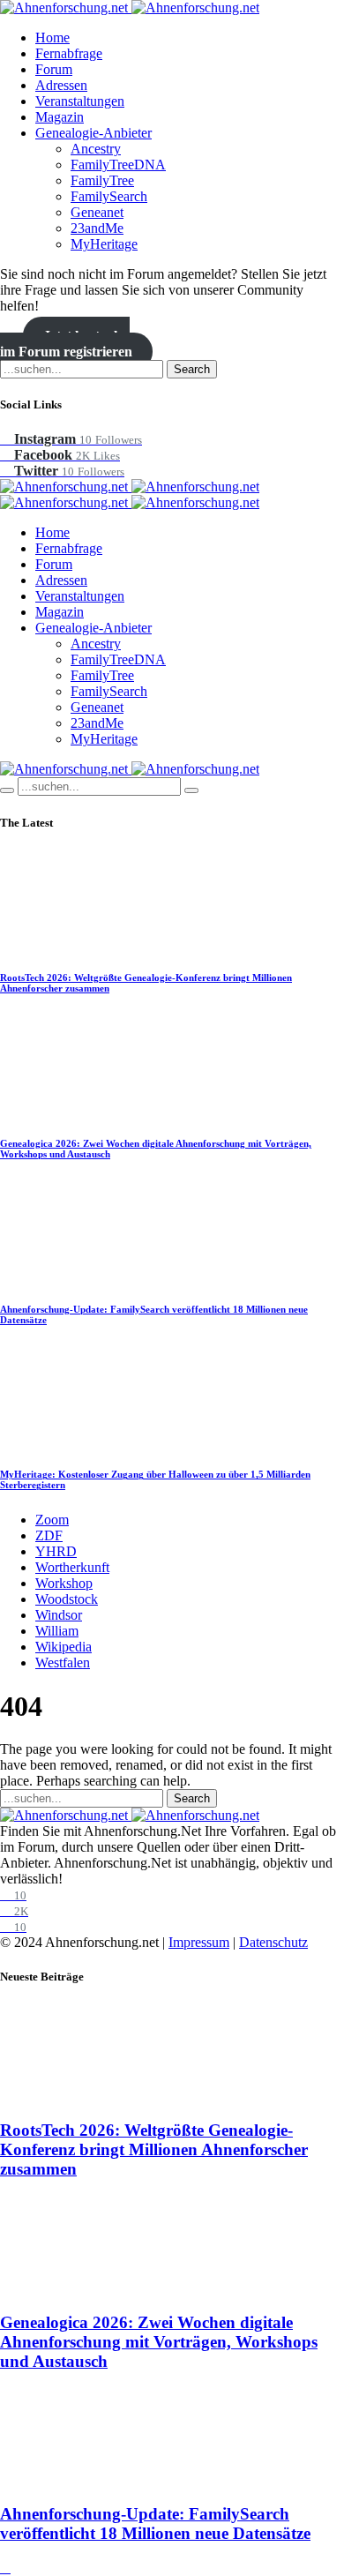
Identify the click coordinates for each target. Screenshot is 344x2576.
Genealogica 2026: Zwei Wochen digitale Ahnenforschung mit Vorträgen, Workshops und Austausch (159, 2342)
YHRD (56, 1551)
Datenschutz (273, 1942)
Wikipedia (64, 1647)
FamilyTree (102, 180)
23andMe (97, 228)
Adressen (61, 85)
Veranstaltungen (80, 101)
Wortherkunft (72, 1567)
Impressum (199, 1942)
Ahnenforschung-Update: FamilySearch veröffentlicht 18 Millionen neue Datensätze (155, 2524)
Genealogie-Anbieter (93, 133)
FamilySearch (109, 196)
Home (52, 37)
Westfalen (63, 1662)
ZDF (49, 1535)
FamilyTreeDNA (118, 165)
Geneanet (97, 212)
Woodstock (67, 1599)
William (57, 1631)
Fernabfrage (69, 53)
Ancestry (96, 149)
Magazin (60, 117)
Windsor (59, 1615)
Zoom (52, 1520)
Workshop (64, 1583)
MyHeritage (104, 244)
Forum (54, 69)
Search (192, 369)
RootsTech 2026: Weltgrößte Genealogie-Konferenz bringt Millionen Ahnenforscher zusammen (154, 2149)
